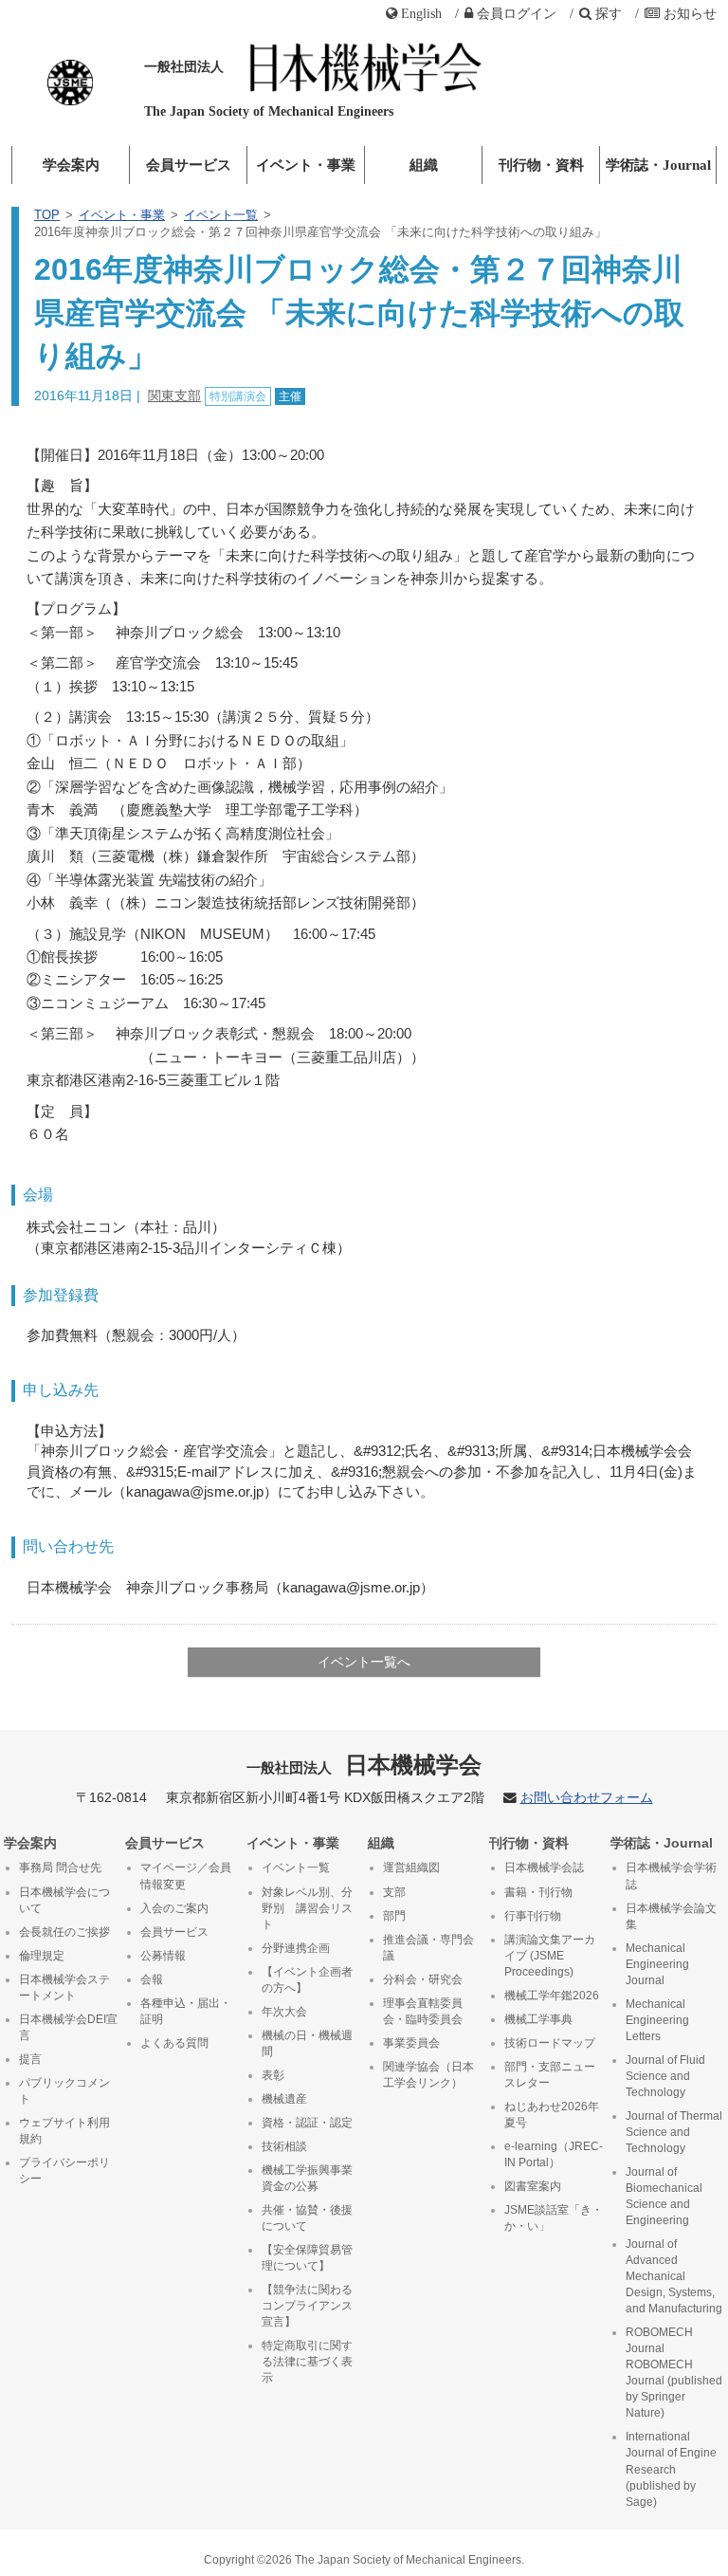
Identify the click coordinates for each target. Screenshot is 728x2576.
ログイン (517, 13)
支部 (394, 1892)
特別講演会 (238, 396)
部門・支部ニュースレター (550, 2075)
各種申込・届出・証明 (186, 2011)
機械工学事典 (538, 2019)
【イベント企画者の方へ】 (307, 1980)
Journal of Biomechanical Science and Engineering (664, 2196)
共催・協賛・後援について (307, 2218)
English (421, 13)
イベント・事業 (306, 165)
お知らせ (690, 13)
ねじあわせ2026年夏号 (552, 2115)
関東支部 (174, 396)
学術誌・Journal (658, 165)
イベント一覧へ (364, 1662)
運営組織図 (411, 1868)
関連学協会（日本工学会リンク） (428, 2075)
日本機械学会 (364, 1765)
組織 (424, 165)
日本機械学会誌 (544, 1868)
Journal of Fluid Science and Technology (665, 2076)
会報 (152, 1979)
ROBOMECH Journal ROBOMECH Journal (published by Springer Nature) (674, 2373)
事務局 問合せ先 (60, 1868)
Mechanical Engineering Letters (657, 2020)
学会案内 (71, 165)
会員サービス (189, 165)
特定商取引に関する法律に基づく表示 (307, 2362)
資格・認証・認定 (307, 2123)
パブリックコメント (64, 2091)
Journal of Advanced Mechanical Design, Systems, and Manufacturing (674, 2276)
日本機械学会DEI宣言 (68, 2027)
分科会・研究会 (423, 1979)
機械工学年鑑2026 (552, 1996)
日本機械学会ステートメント (64, 1987)
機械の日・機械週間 (307, 2043)
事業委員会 (411, 2043)
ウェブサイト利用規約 (64, 2131)
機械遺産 (284, 2099)
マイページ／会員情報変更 (186, 1876)
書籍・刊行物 (538, 1892)
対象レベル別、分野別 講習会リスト (307, 1908)
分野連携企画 (296, 1948)
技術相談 (284, 2146)
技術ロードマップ (550, 2043)
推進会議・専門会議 (428, 1948)
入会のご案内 (174, 1908)
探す (609, 13)
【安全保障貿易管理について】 (307, 2258)
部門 (394, 1916)
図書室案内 (533, 2186)
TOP (47, 215)
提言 (30, 2059)
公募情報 (163, 1956)
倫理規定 (42, 1956)
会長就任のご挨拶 (64, 1932)
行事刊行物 (533, 1916)
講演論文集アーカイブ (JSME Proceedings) (550, 1956)
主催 (290, 396)
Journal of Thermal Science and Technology (674, 2132)
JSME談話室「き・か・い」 (554, 2218)
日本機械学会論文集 (671, 1916)
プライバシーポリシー (64, 2171)
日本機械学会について (64, 1900)
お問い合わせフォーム (587, 1798)
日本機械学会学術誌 (671, 1876)
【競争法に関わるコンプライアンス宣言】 (307, 2306)
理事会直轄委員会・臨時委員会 (423, 2011)
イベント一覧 (221, 215)
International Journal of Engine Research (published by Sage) (671, 2469)
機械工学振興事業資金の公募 (307, 2178)
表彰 (273, 2075)
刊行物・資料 (541, 165)
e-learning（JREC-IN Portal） (554, 2154)
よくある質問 (174, 2043)
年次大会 (284, 2012)
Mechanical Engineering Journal (657, 1964)
